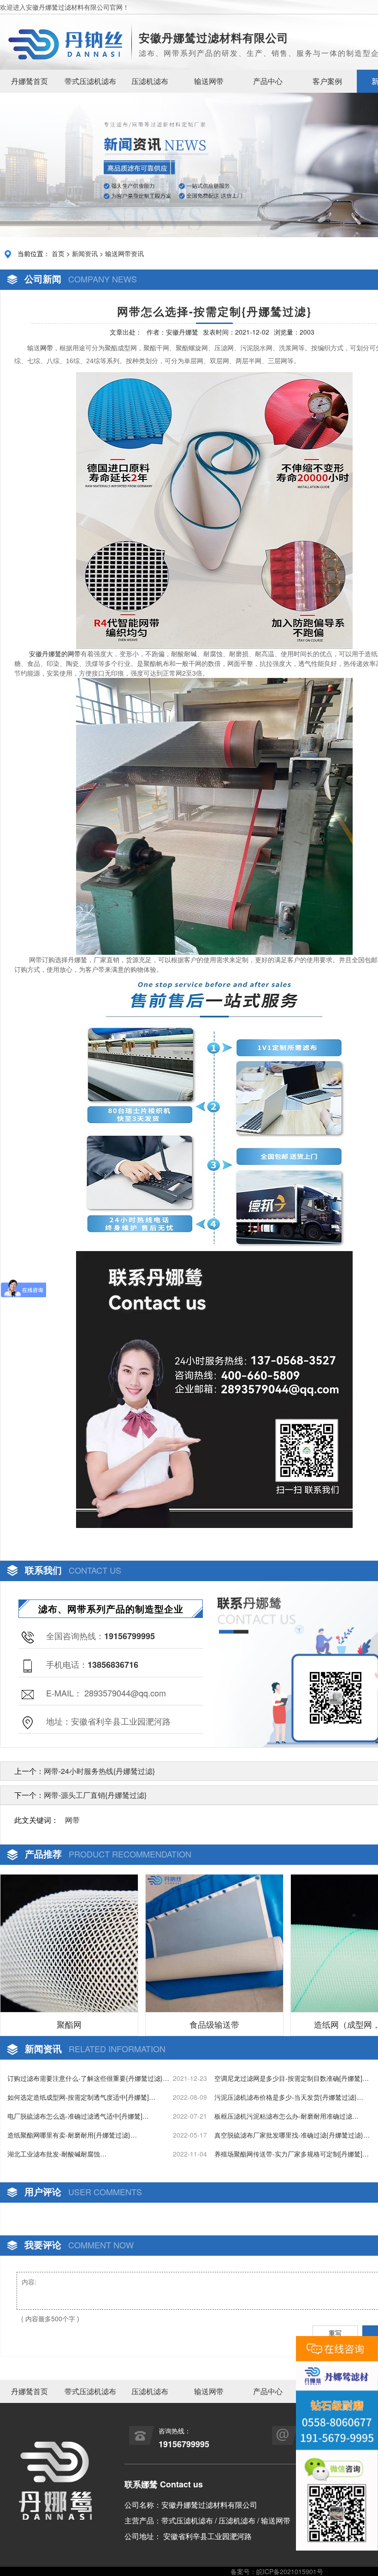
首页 (58, 253)
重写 (335, 2333)
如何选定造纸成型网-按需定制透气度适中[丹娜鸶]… (81, 2097)
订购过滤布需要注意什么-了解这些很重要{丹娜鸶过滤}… (88, 2078)
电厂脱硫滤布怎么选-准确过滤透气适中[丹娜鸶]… (78, 2116)
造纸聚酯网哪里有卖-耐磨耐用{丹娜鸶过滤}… (72, 2135)
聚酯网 (69, 2024)
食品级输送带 (214, 2024)
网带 (47, 348)
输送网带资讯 (124, 253)
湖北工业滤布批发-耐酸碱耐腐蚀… (57, 2154)
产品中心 (268, 81)
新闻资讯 (85, 253)
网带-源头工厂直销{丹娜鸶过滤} (95, 1795)
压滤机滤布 (150, 81)
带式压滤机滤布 (90, 81)
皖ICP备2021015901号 (290, 2571)
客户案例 (327, 81)
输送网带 (209, 81)
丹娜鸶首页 (30, 81)
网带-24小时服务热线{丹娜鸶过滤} (99, 1771)
